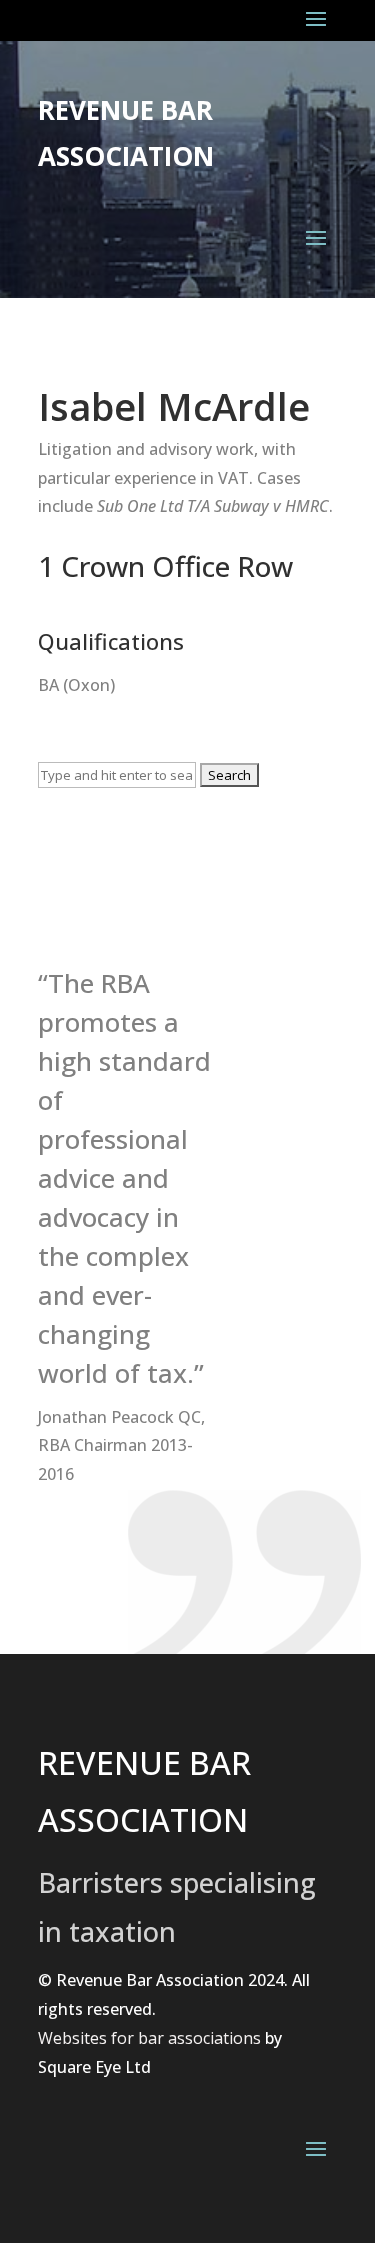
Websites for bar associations (149, 2038)
